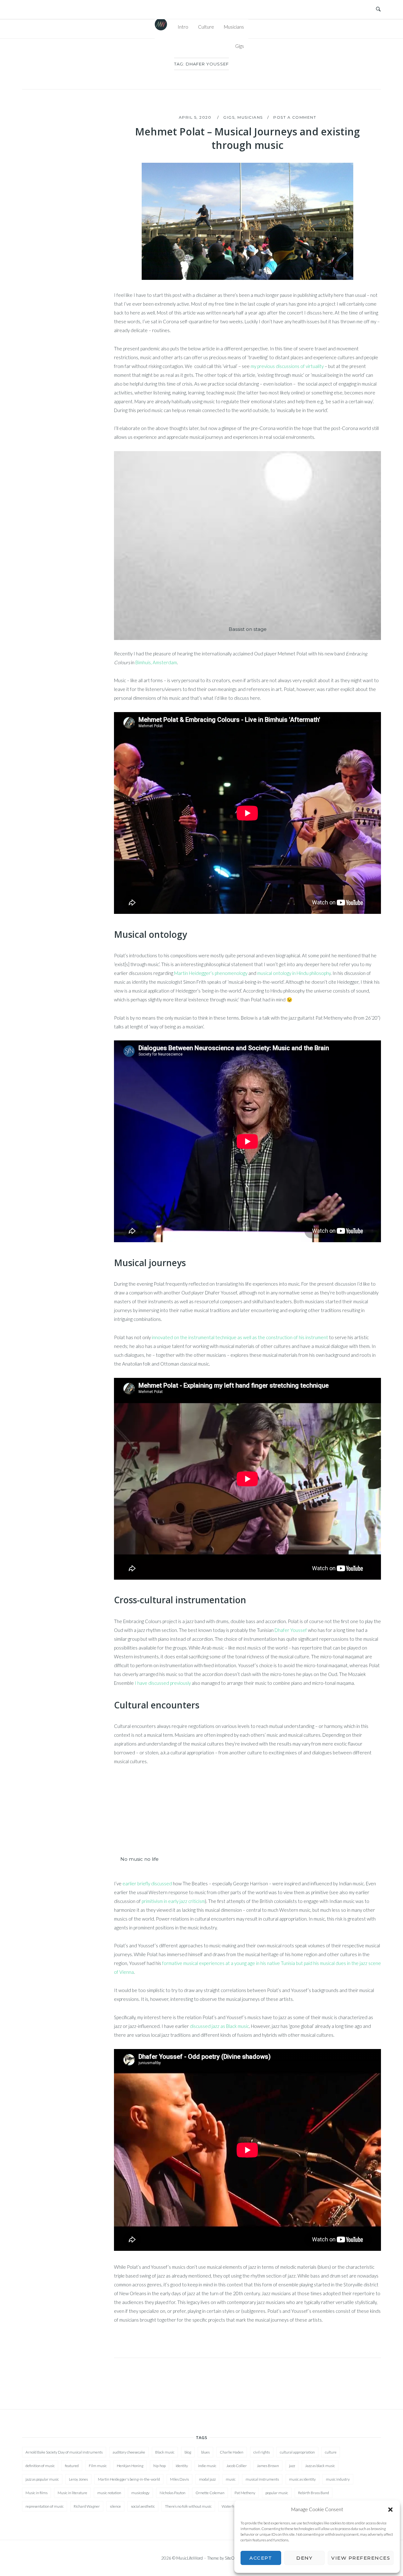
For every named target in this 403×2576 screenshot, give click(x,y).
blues (205, 2452)
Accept (261, 2558)
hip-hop (159, 2466)
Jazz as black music (320, 2466)
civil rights (262, 2452)
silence (115, 2506)
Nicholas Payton (173, 2493)
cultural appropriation (297, 2452)
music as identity (302, 2479)
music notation (109, 2493)
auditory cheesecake (129, 2452)
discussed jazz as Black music (219, 2026)
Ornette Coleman (210, 2493)
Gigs (240, 46)
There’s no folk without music (188, 2506)
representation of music (45, 2506)
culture (331, 2452)
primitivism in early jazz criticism (173, 1901)
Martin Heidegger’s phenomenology (211, 973)
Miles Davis (179, 2479)
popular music (277, 2493)
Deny (304, 2558)
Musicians (234, 27)
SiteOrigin (233, 2558)
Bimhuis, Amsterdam (156, 662)
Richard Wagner (87, 2506)
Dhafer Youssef (291, 1630)
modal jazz (207, 2479)
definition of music (40, 2466)
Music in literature (72, 2493)
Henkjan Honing (130, 2466)
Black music (165, 2452)
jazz (292, 2466)
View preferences (361, 2558)
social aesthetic (143, 2506)
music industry (338, 2479)
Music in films (37, 2493)
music (231, 2479)
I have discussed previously (163, 1683)
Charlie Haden (232, 2452)
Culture (206, 27)
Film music (98, 2466)
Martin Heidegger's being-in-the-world (129, 2479)
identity (182, 2466)
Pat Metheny (245, 2493)
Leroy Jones (78, 2479)
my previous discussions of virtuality (287, 366)
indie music (207, 2466)
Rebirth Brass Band (314, 2493)
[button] (390, 2510)
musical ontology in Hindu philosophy (294, 973)
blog (188, 2452)
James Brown (268, 2466)
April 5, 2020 (196, 117)
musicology (140, 2493)
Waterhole (230, 2506)
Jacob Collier (237, 2466)
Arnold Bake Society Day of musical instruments (64, 2452)
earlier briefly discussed (147, 1883)
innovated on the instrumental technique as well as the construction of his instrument (240, 1337)
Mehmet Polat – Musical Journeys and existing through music (247, 138)
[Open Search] (378, 9)
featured (72, 2466)
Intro (183, 27)
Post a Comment (295, 117)
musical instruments (262, 2479)
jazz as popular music (42, 2479)
